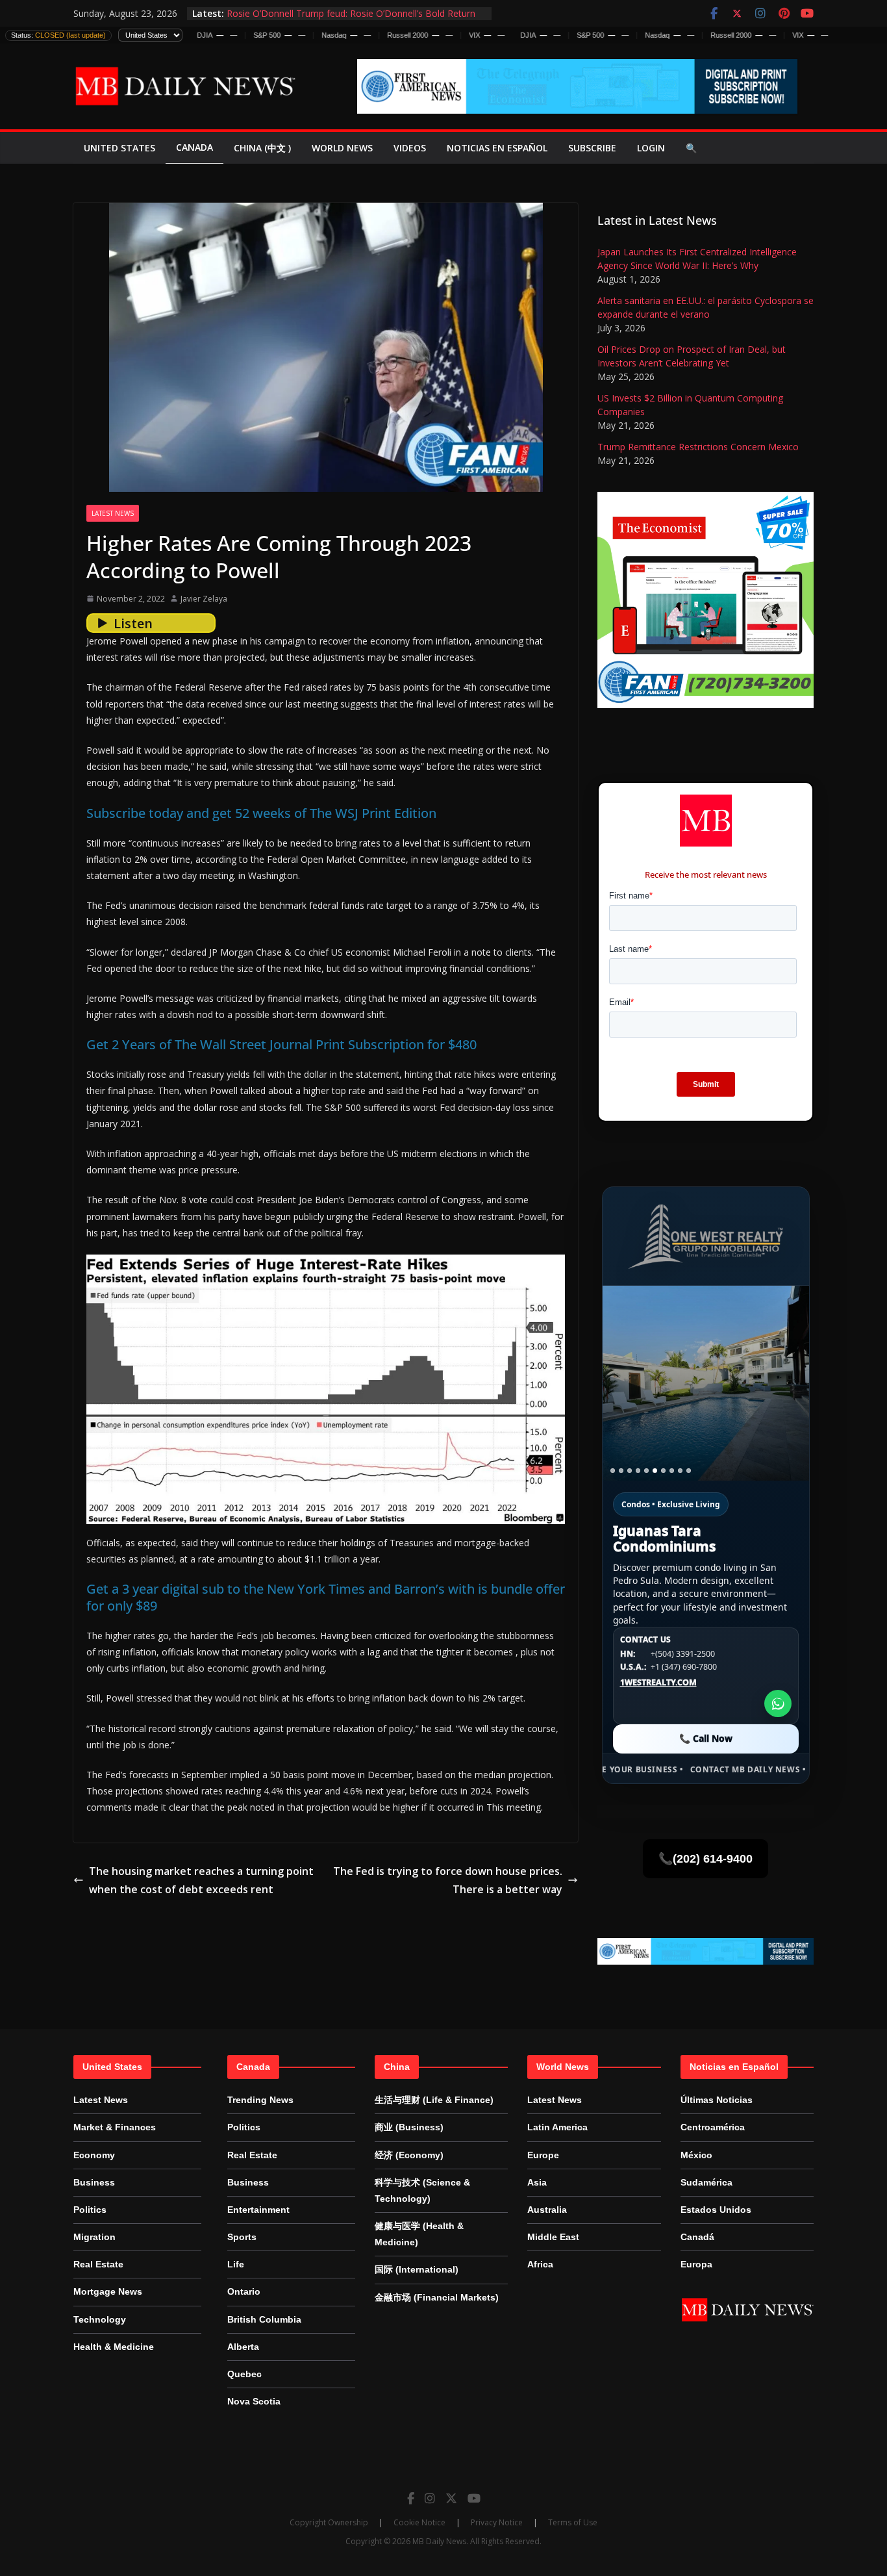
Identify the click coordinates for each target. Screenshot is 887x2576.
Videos (410, 148)
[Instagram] (430, 2498)
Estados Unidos (716, 2210)
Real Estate (98, 2264)
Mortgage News (108, 2291)
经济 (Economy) (409, 2155)
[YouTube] (474, 2498)
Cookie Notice (419, 2522)
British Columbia (264, 2319)
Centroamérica (713, 2127)
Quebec (244, 2374)
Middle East (553, 2237)
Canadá (697, 2237)
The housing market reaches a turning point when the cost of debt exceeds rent (201, 1881)
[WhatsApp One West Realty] (778, 1703)
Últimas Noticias (717, 2100)
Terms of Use (573, 2522)
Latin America (557, 2127)
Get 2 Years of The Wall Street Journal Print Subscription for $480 (281, 1044)
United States (119, 148)
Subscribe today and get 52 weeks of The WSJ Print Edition (261, 813)
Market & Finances (115, 2127)
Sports (242, 2237)
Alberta (243, 2347)
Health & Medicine (114, 2347)
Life (236, 2264)
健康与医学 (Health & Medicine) (419, 2234)
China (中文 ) (262, 148)
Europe (543, 2155)
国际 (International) (417, 2269)
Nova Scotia (254, 2401)
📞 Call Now (706, 1738)
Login (651, 148)
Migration (94, 2237)
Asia (537, 2182)
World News (342, 148)
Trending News (260, 2100)
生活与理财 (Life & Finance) (434, 2100)
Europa (696, 2264)
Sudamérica (706, 2182)
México (696, 2155)
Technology (100, 2319)
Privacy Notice (497, 2522)
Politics (90, 2210)
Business (94, 2182)
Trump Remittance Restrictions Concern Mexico (698, 447)
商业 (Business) (409, 2127)
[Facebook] (411, 2498)
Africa (540, 2264)
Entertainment (258, 2210)
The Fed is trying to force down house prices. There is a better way (448, 1881)
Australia (547, 2210)
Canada (194, 147)
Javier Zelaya (204, 599)
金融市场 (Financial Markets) (437, 2297)
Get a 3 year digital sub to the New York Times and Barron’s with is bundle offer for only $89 (326, 1597)
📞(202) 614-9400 (706, 1859)
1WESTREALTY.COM (658, 1683)
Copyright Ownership (329, 2522)
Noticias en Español (497, 148)
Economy (94, 2155)
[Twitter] (451, 2498)
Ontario (244, 2291)
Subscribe (592, 148)
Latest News (113, 513)
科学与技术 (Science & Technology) (422, 2190)
